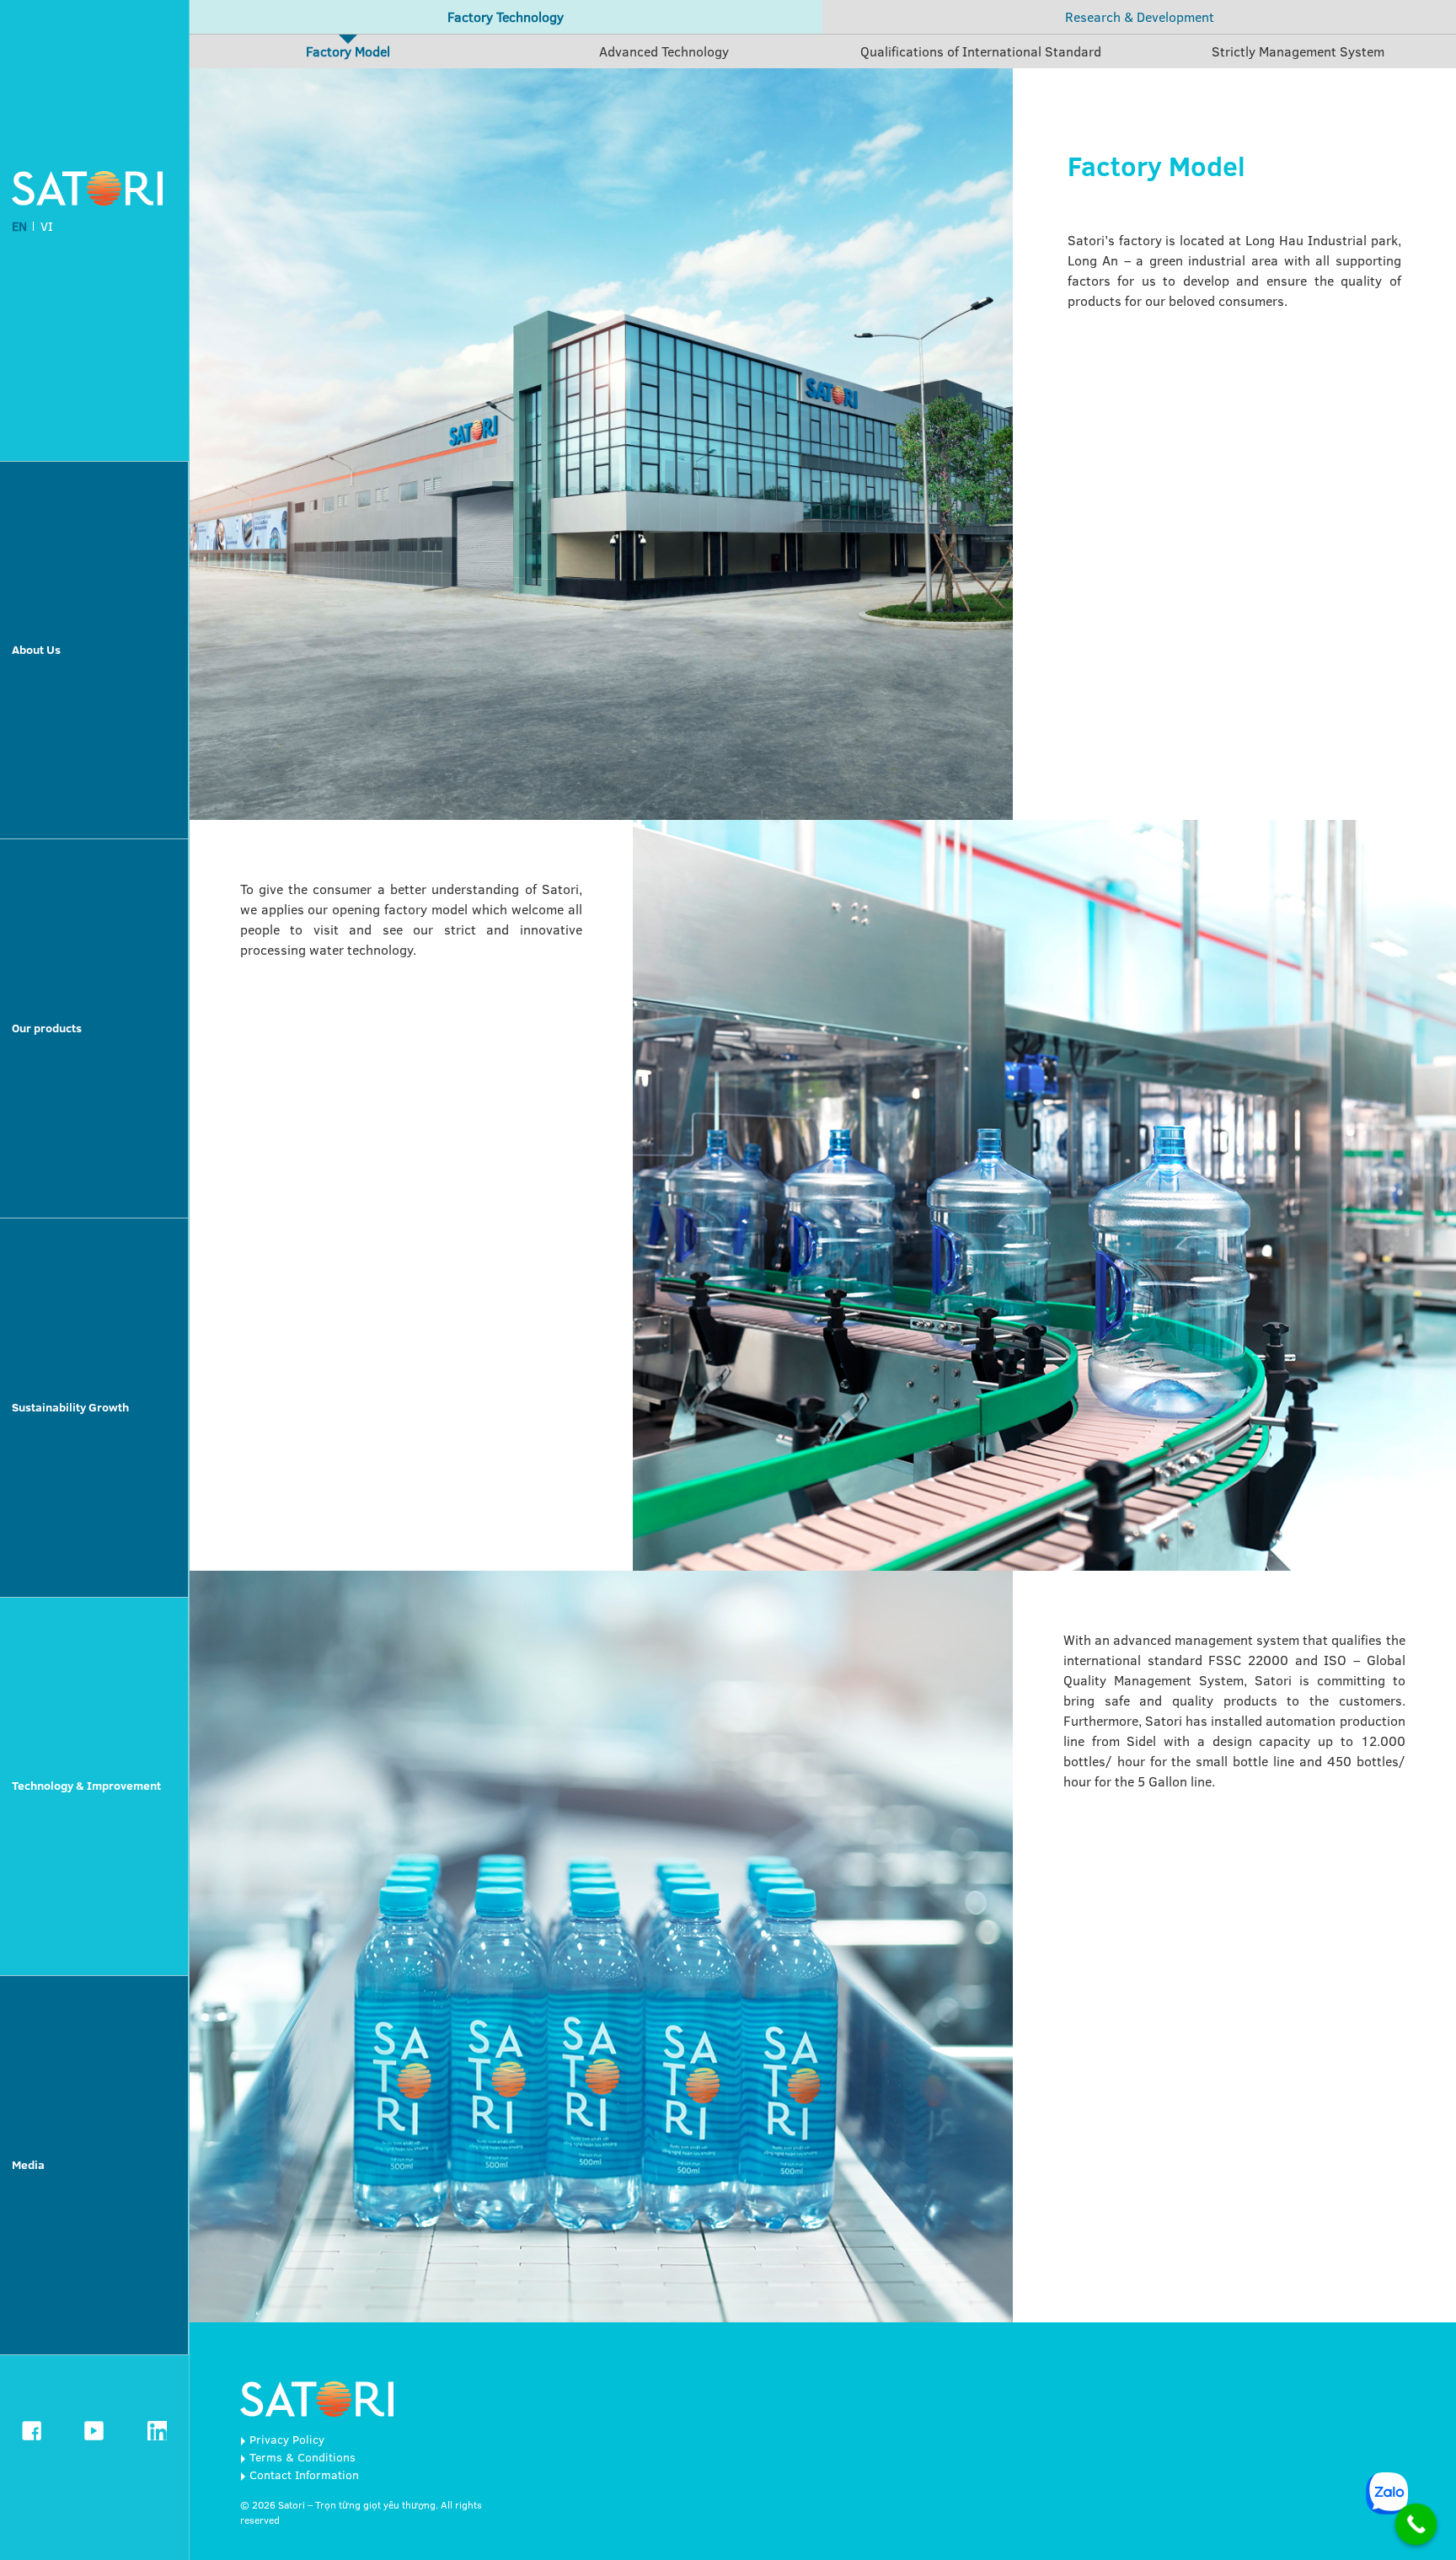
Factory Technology (506, 17)
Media (28, 2165)
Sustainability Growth (70, 1407)
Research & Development (1140, 17)
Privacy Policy (287, 2439)
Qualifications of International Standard (981, 51)
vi (47, 226)
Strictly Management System (1298, 51)
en (19, 226)
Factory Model (348, 51)
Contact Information (304, 2475)
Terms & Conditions (302, 2457)
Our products (47, 1028)
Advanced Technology (664, 51)
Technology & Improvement (86, 1786)
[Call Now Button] (1416, 2525)
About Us (36, 650)
